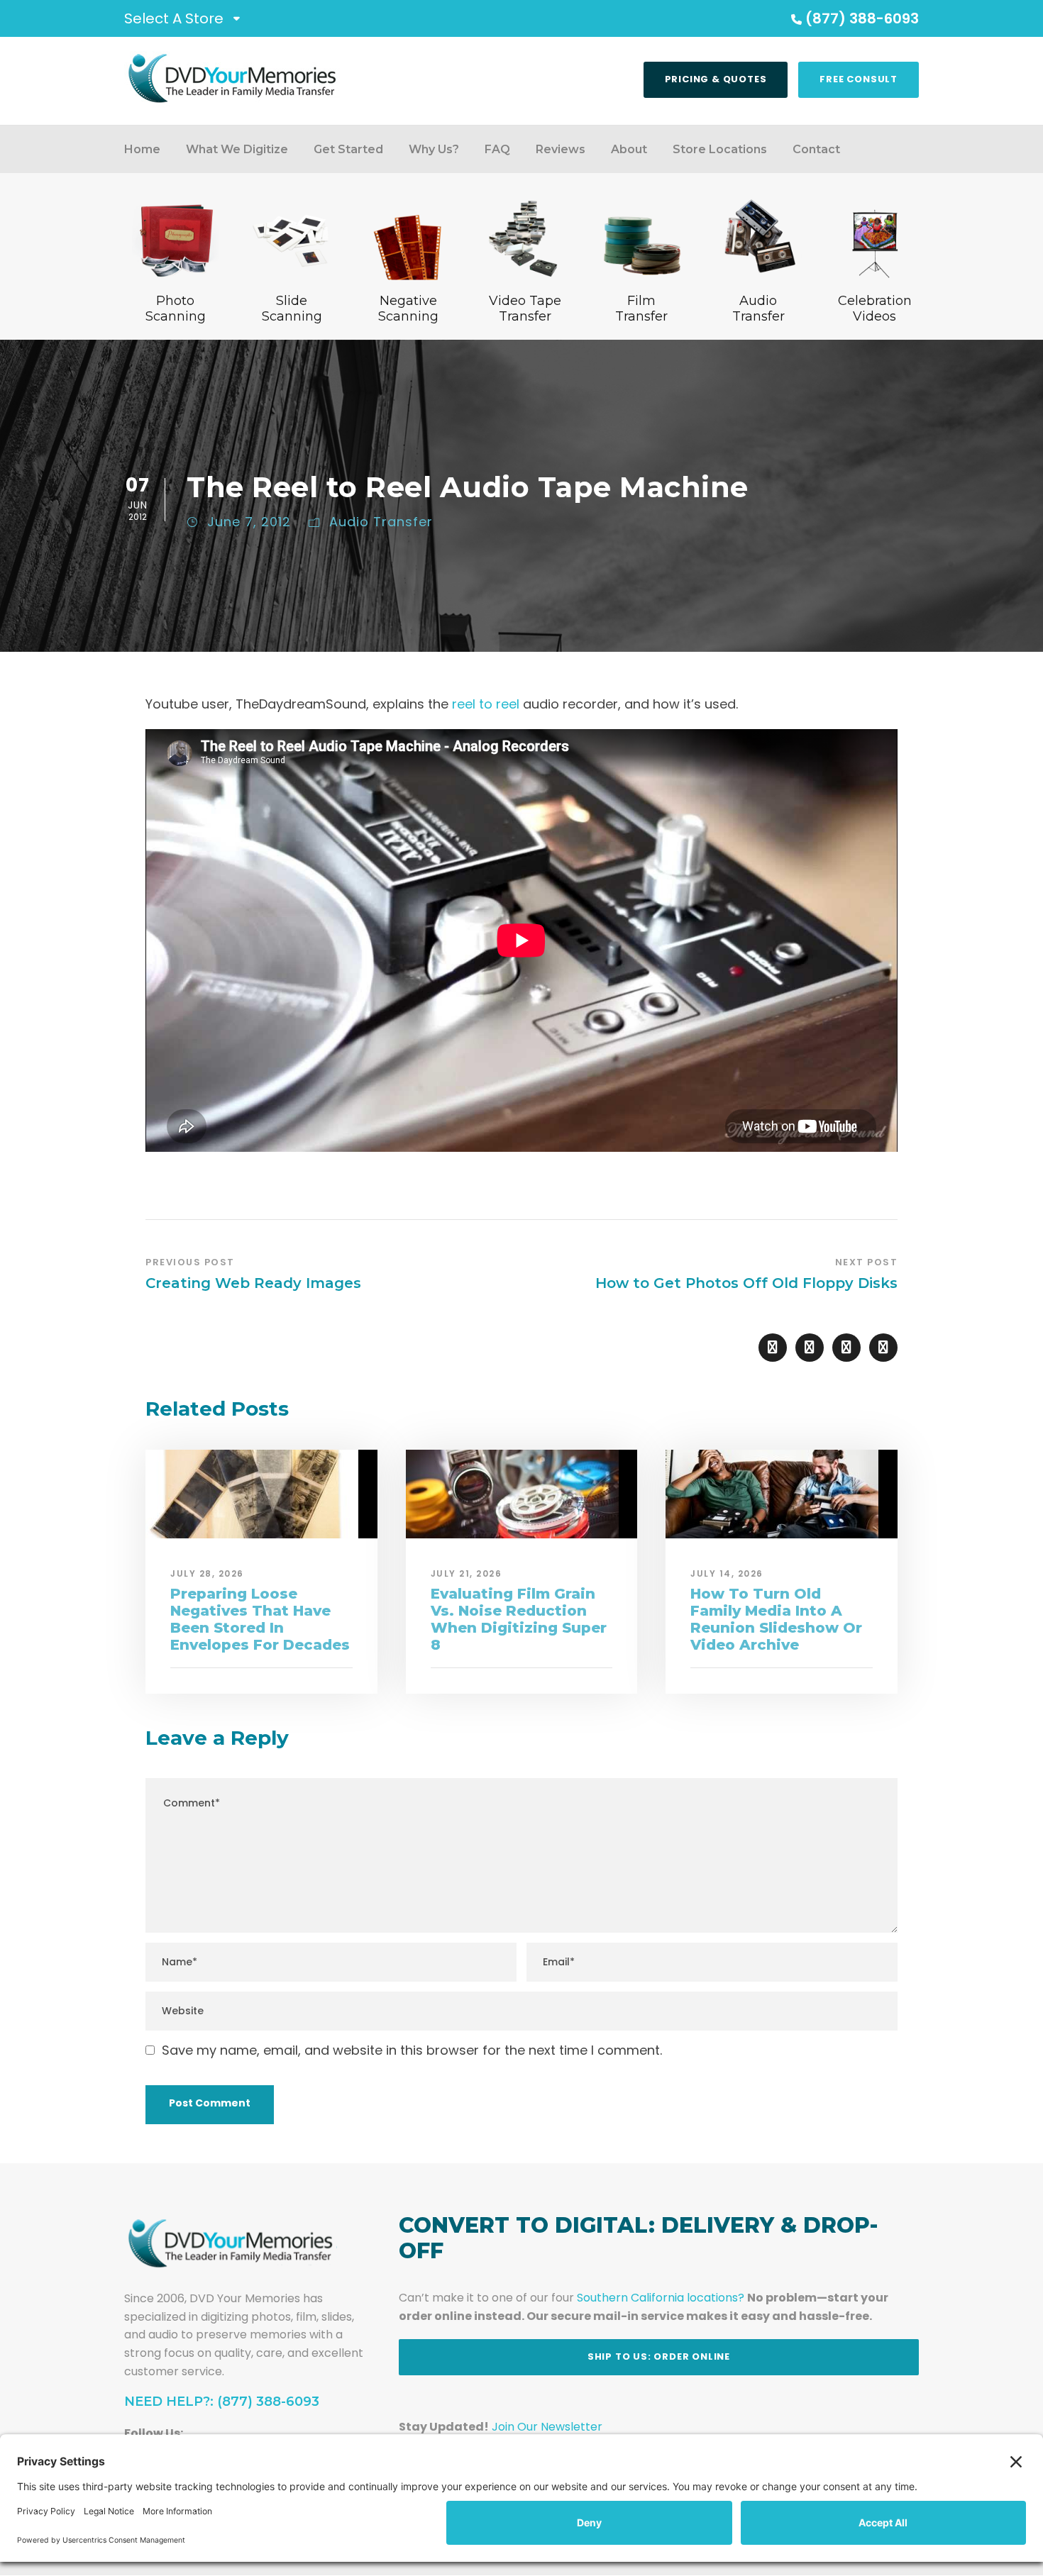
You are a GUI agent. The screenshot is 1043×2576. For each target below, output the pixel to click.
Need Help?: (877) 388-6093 (222, 2402)
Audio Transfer (381, 522)
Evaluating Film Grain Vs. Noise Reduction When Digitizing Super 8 (519, 1619)
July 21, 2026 (467, 1573)
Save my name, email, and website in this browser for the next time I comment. (412, 2050)
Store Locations (720, 149)
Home (142, 149)
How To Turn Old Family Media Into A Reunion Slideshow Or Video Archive (776, 1619)
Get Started (348, 149)
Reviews (561, 149)
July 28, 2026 (207, 1573)
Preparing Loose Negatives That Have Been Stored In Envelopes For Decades (260, 1619)
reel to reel (486, 704)
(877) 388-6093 (862, 18)
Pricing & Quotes (716, 79)
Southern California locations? (661, 2298)
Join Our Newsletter (547, 2427)
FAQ (497, 149)
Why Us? (434, 149)
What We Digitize (237, 149)
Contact (816, 149)
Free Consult (859, 79)
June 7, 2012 (249, 522)
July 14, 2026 (727, 1573)
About (629, 149)
